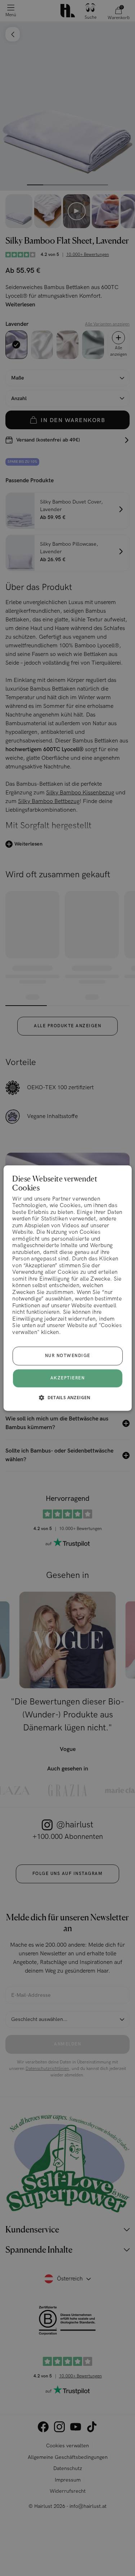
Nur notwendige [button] (68, 1356)
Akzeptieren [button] (68, 1378)
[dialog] (67, 1288)
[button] (67, 1397)
